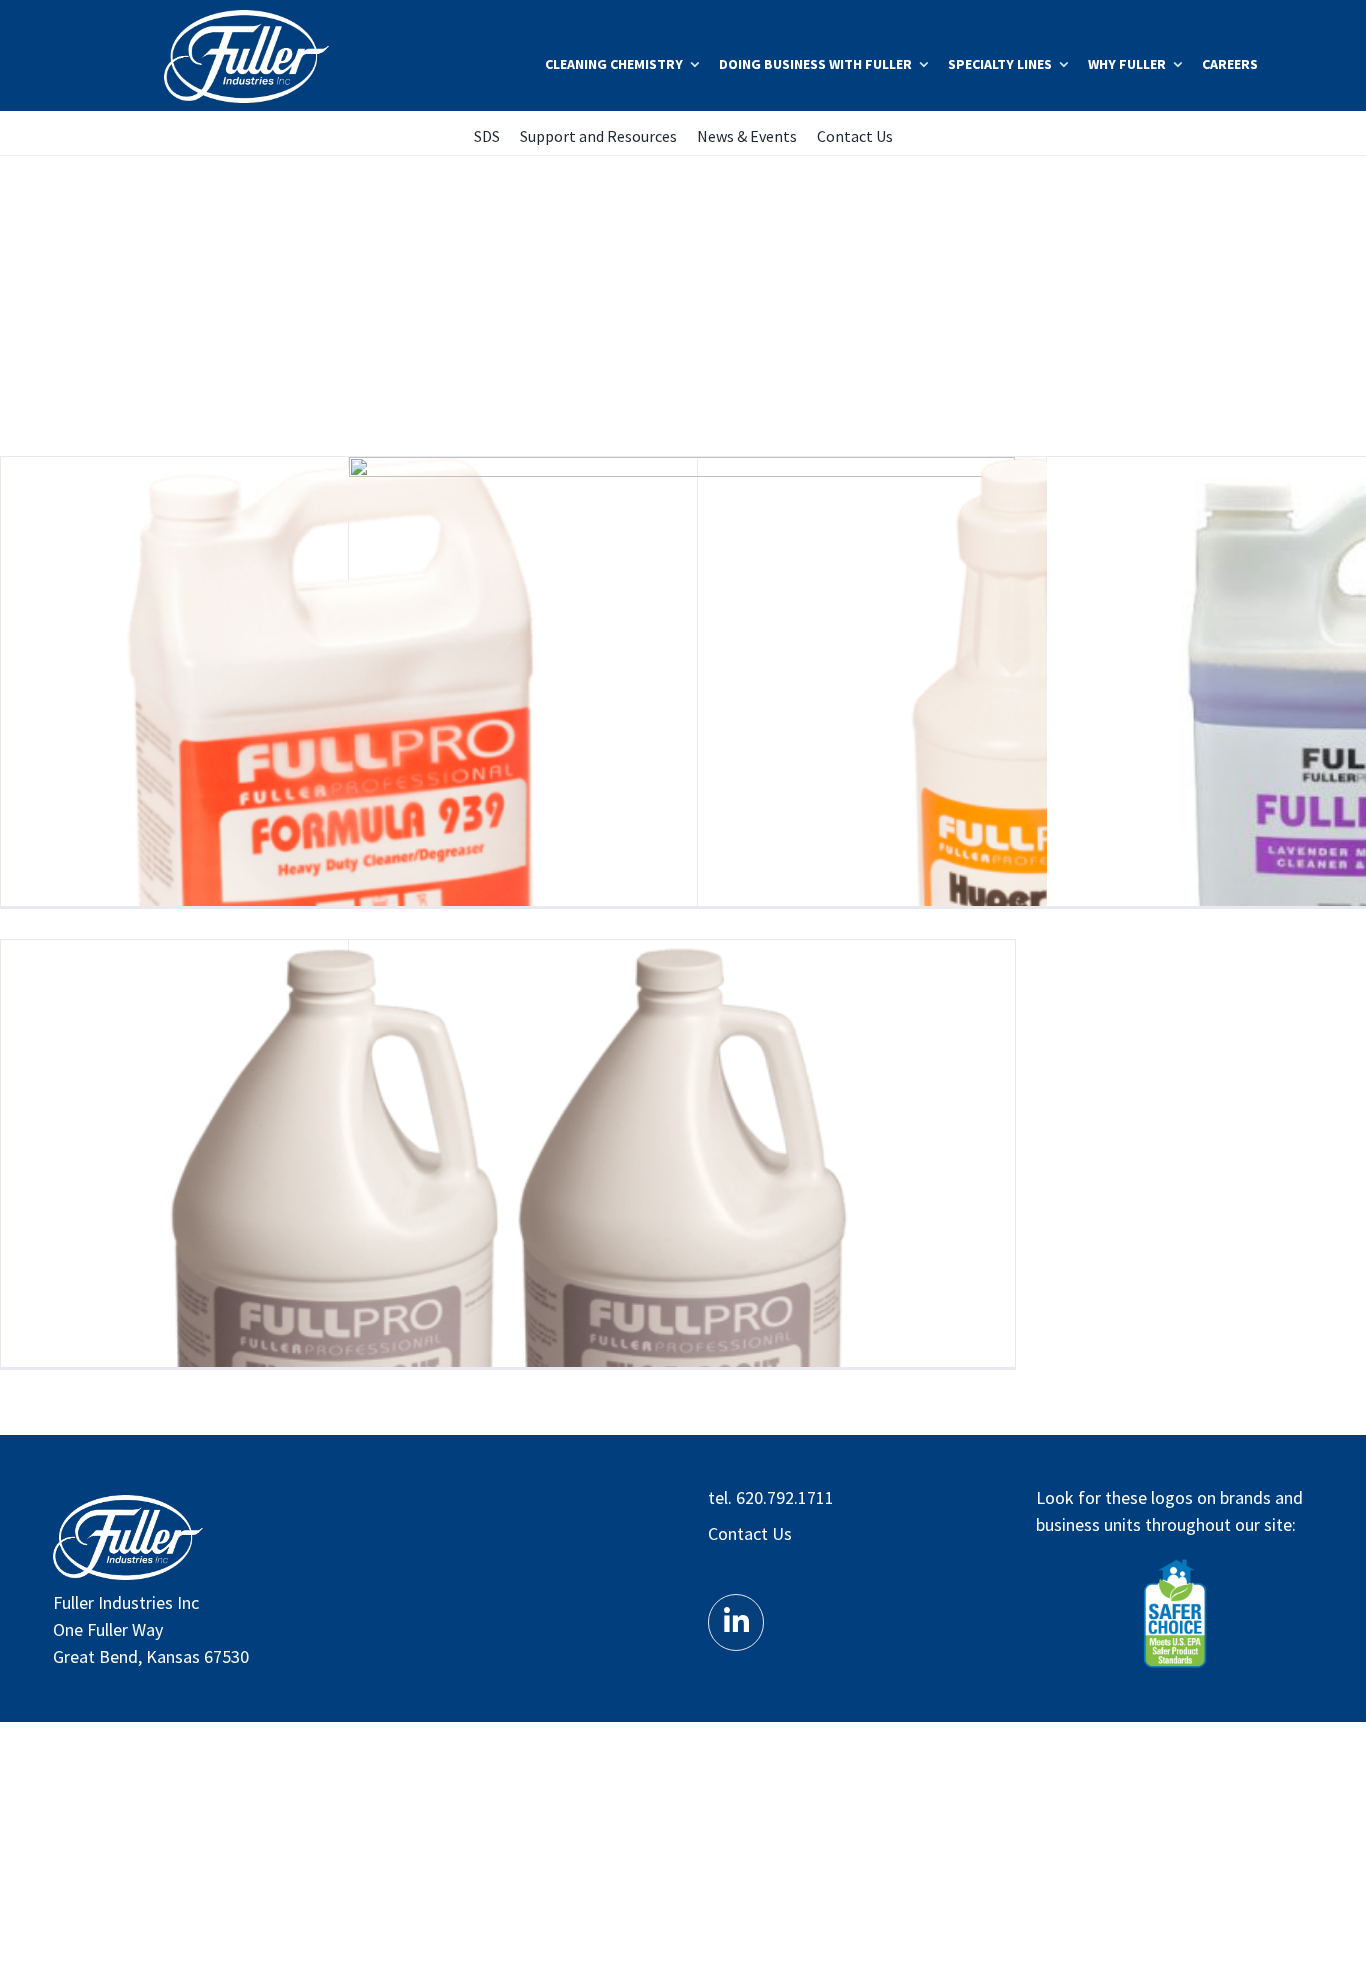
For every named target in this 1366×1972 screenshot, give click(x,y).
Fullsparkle (681, 790)
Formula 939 (333, 790)
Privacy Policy (759, 1569)
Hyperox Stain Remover (1030, 790)
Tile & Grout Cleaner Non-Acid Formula (681, 1273)
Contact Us (750, 1533)
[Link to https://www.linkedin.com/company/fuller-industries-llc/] (736, 1622)
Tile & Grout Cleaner (333, 1273)
